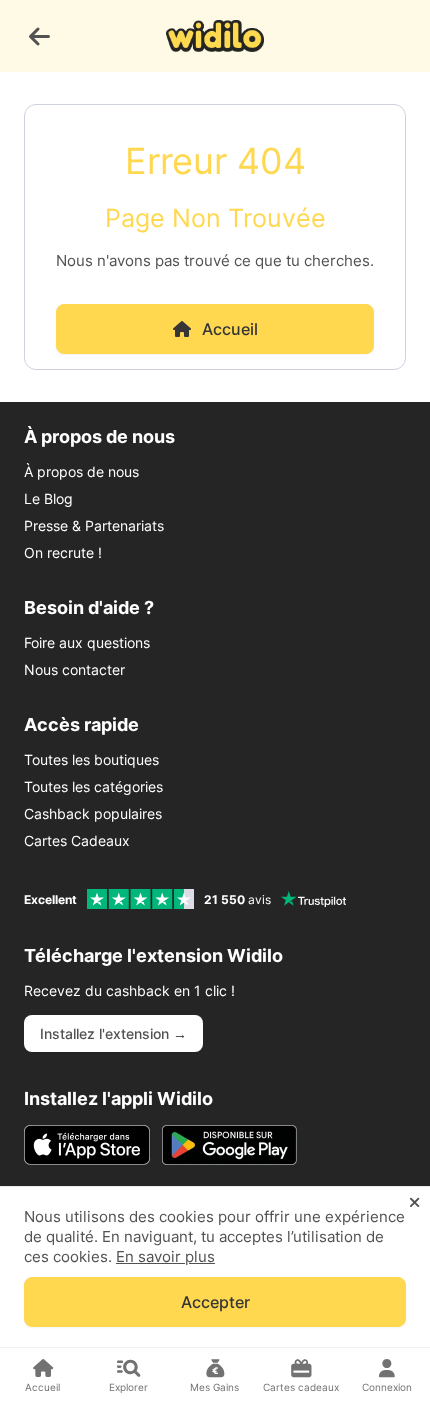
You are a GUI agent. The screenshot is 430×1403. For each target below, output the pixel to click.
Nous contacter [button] (74, 669)
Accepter (215, 1302)
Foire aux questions (87, 642)
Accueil (230, 329)
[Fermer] (414, 1203)
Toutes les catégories (93, 786)
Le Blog (48, 498)
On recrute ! (63, 552)
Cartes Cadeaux (77, 840)
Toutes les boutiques (91, 759)
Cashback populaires (93, 813)
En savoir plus (165, 1256)
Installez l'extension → (113, 1033)
